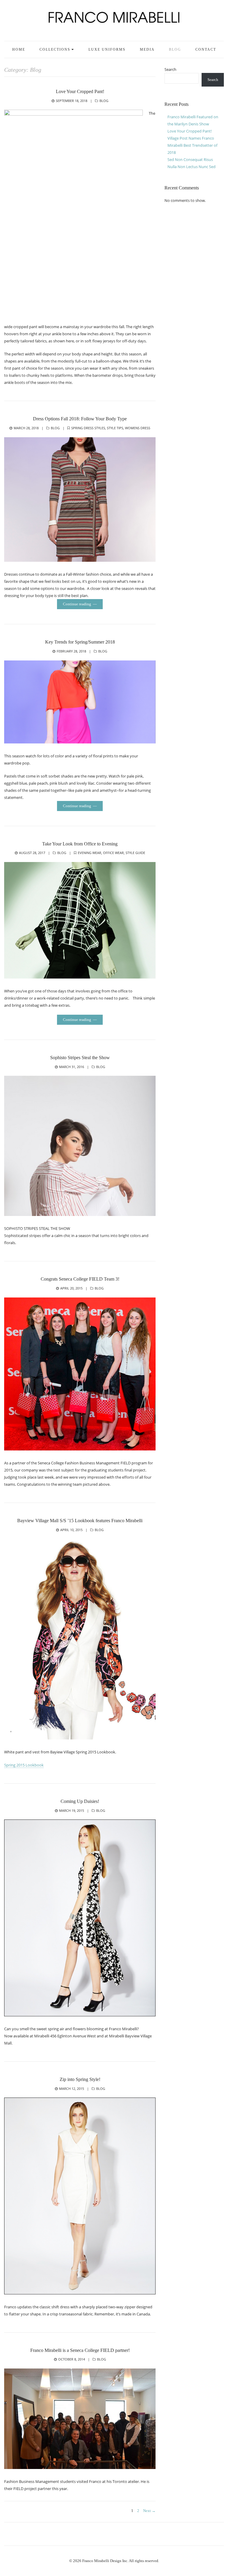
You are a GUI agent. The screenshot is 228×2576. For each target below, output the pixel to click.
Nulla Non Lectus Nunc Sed (191, 167)
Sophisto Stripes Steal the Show (80, 1058)
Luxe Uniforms (107, 50)
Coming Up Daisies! (80, 1801)
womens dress (138, 428)
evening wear (90, 853)
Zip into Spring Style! (80, 2079)
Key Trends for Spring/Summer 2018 (80, 642)
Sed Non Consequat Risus (190, 159)
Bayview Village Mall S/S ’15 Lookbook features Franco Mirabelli (80, 1521)
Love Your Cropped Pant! (80, 91)
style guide (135, 853)
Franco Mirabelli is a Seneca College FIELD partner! (80, 2350)
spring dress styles (88, 428)
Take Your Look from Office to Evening (80, 844)
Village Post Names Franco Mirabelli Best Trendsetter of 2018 (192, 145)
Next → (149, 2511)
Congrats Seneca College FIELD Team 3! (80, 1279)
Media (147, 50)
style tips (115, 428)
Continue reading (77, 604)
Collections (55, 50)
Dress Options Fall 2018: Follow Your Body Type (80, 419)
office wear (113, 853)
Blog (175, 50)
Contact (206, 50)
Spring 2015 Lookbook (24, 1765)
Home (19, 50)
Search (170, 69)
